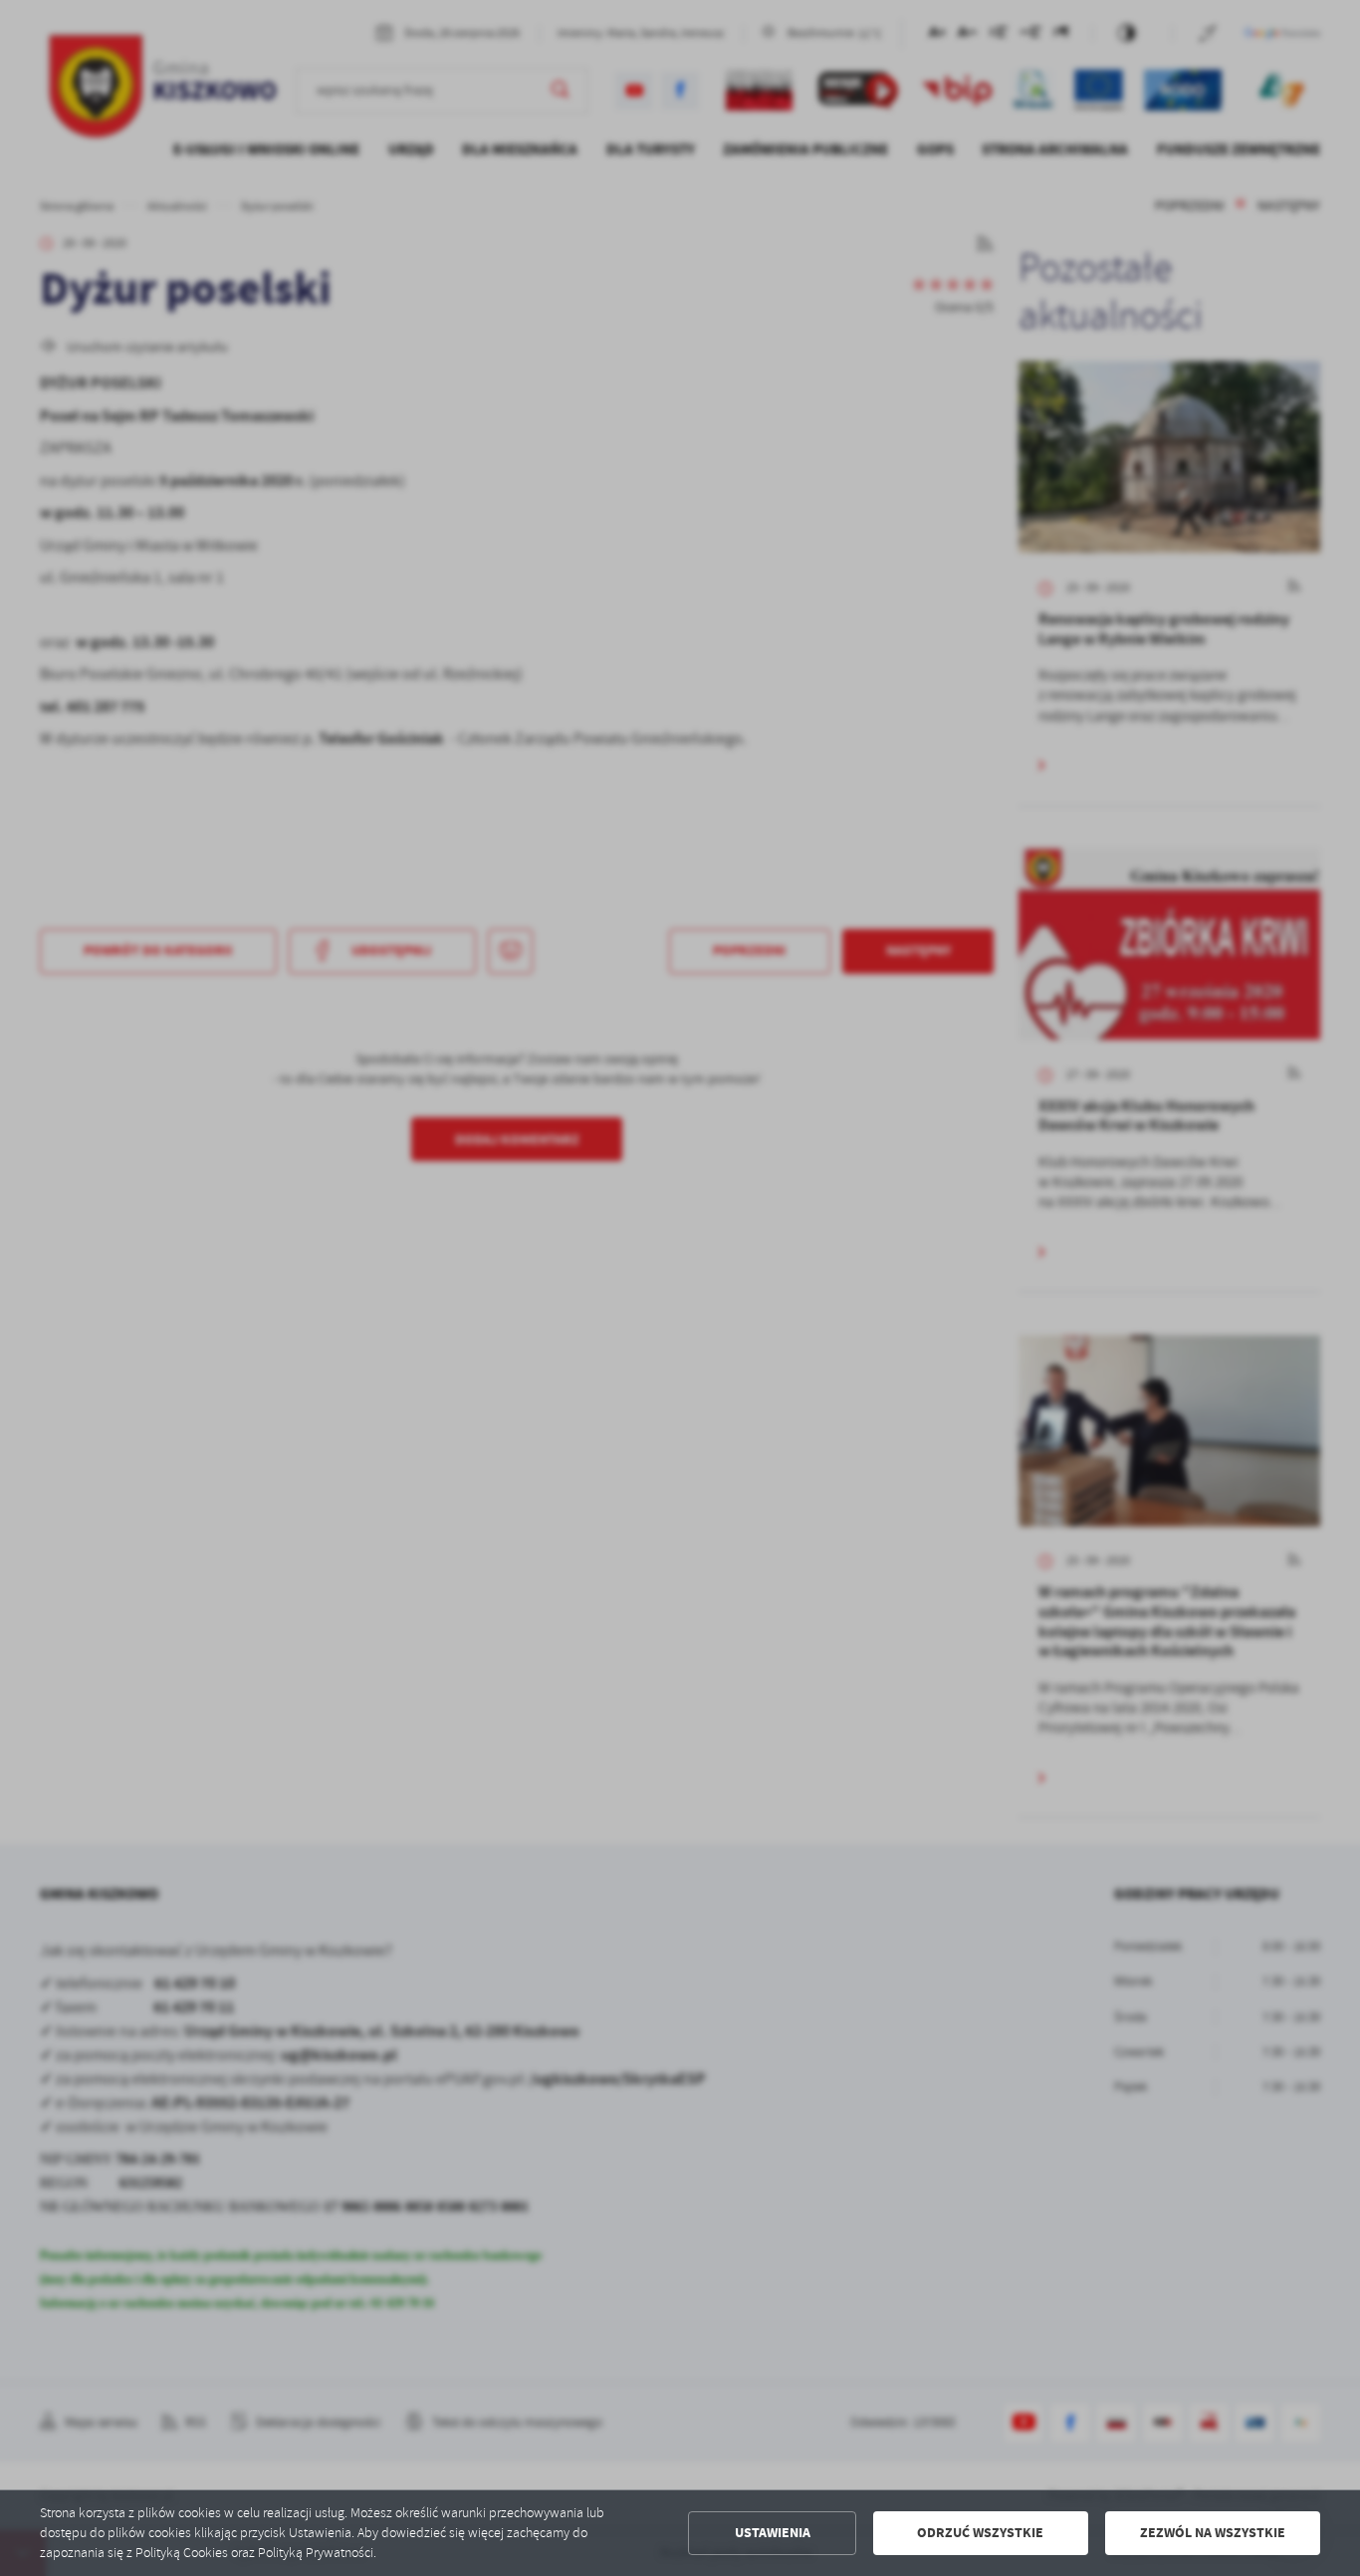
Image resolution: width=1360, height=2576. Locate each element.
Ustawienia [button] (773, 2533)
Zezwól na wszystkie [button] (1213, 2533)
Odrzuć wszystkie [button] (980, 2533)
